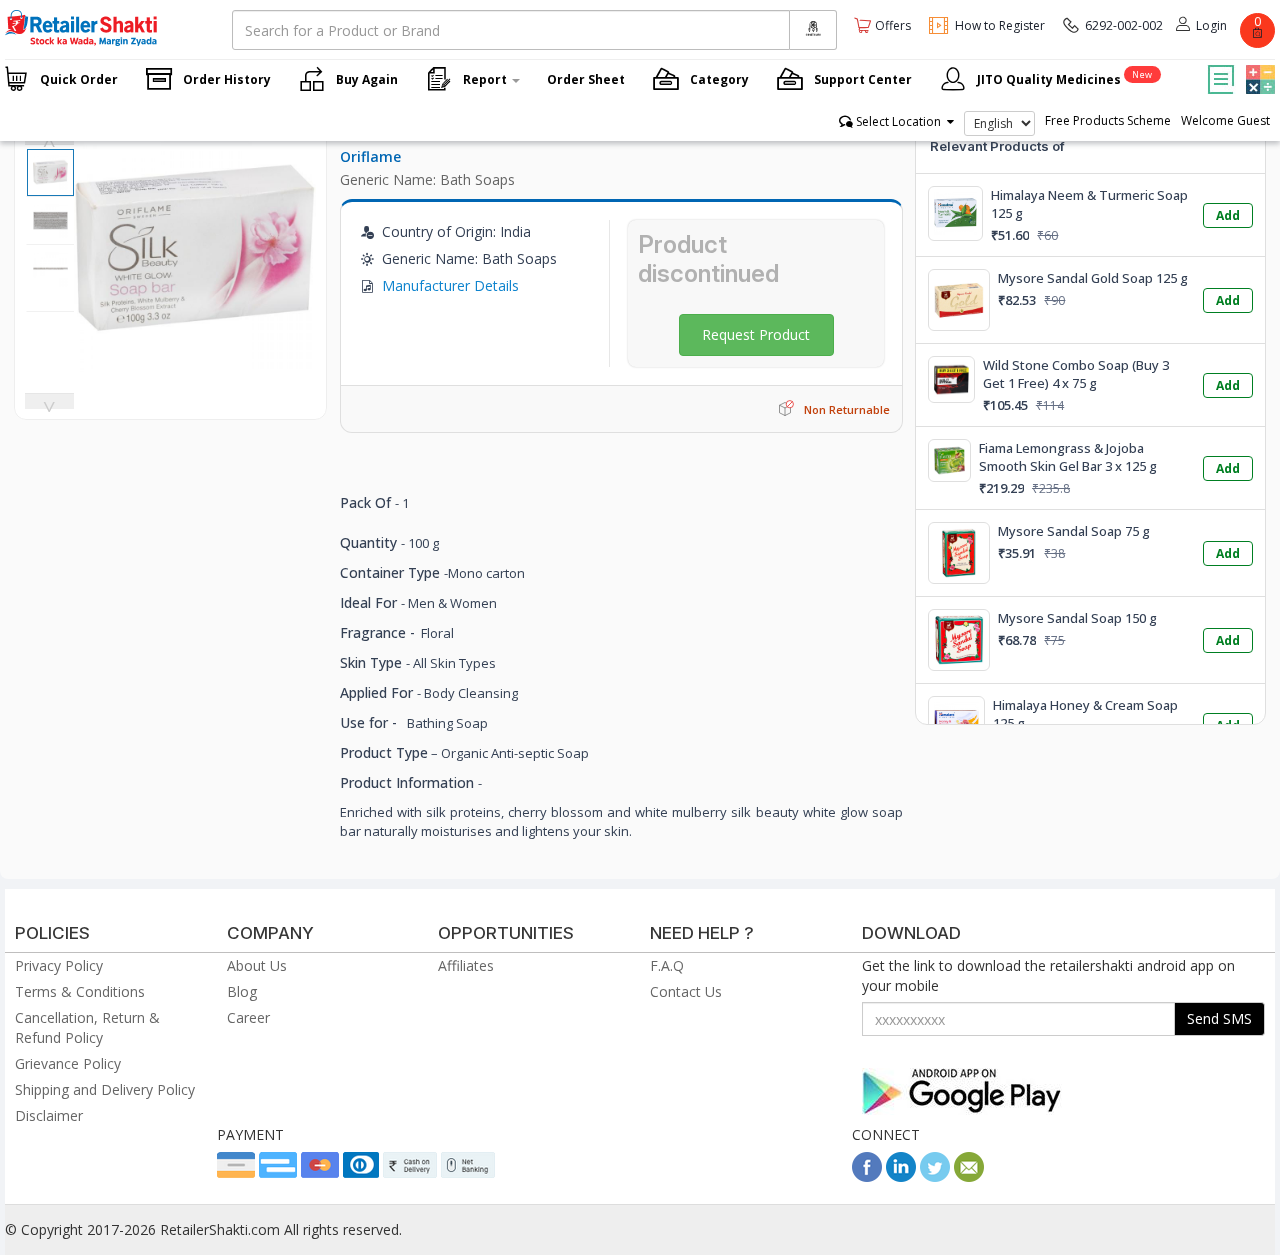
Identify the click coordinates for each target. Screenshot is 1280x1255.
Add (1228, 215)
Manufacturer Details (450, 285)
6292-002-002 (1124, 25)
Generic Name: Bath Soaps (427, 179)
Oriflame (370, 156)
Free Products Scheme (1108, 120)
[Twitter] (935, 1176)
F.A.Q (667, 965)
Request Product (756, 334)
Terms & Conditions (80, 991)
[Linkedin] (901, 1176)
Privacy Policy (59, 965)
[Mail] (969, 1176)
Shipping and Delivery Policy (105, 1089)
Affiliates (466, 965)
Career (248, 1017)
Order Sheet (586, 79)
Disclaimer (49, 1115)
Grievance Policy (68, 1063)
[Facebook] (867, 1176)
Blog (242, 991)
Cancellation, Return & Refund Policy (87, 1027)
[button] (1258, 65)
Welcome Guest (1225, 120)
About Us (257, 965)
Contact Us (686, 991)
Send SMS (1219, 1018)
